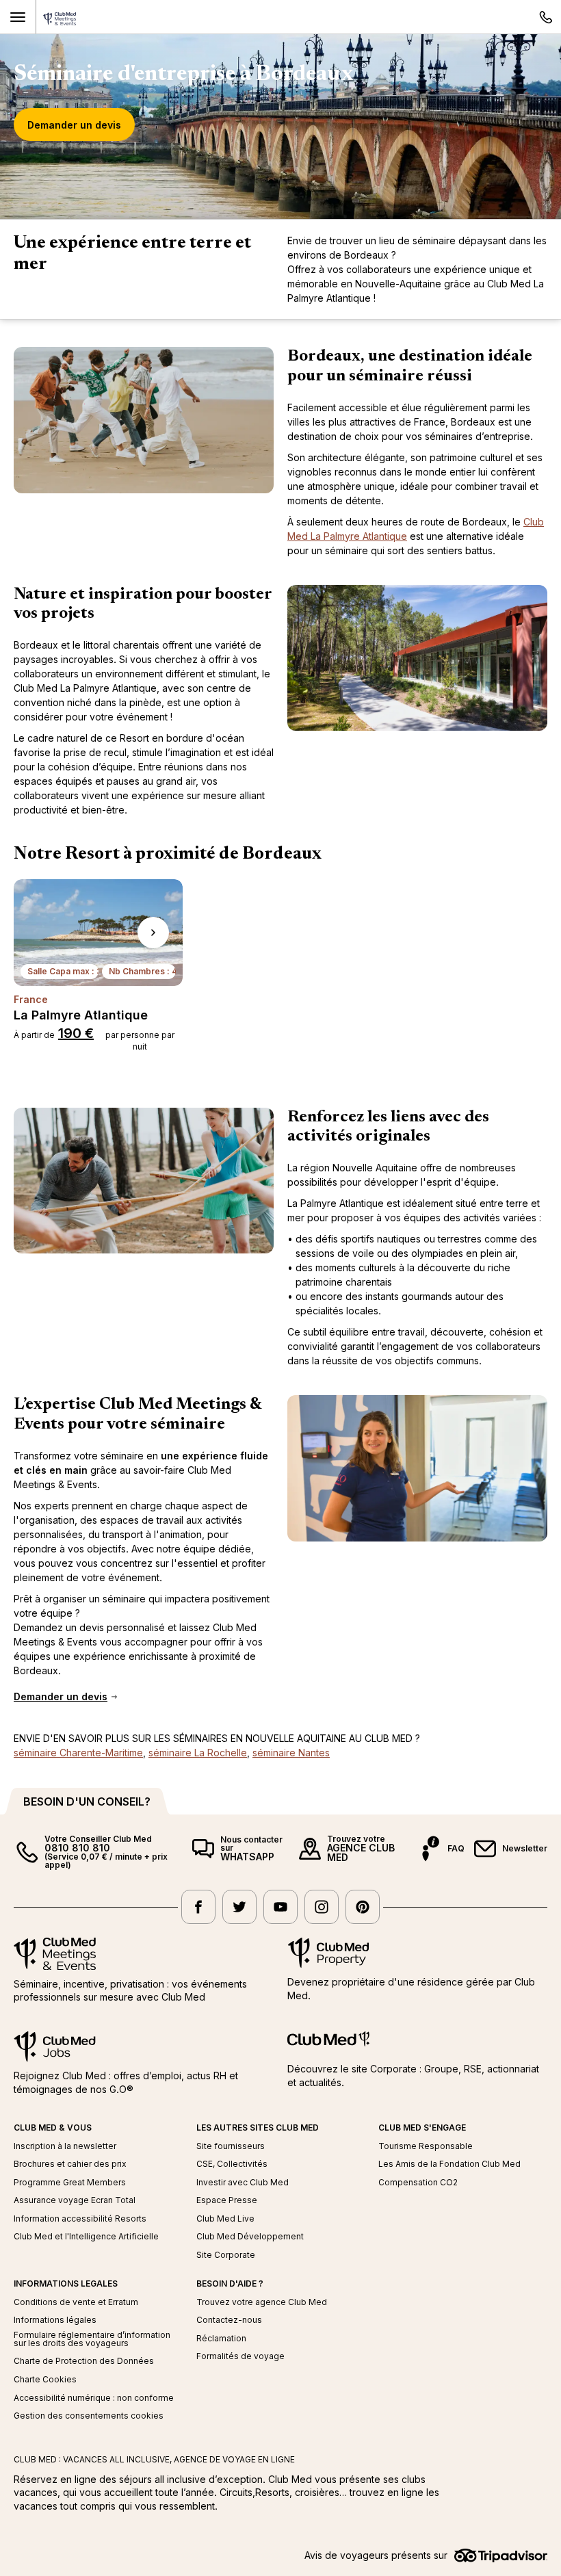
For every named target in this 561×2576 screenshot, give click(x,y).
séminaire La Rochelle (198, 1753)
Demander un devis (74, 125)
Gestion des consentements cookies (89, 2416)
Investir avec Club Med (243, 2183)
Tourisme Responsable (426, 2146)
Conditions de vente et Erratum (76, 2302)
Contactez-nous (229, 2320)
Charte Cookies (45, 2380)
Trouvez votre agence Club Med (262, 2302)
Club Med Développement (250, 2237)
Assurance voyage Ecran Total (75, 2200)
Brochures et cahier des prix (70, 2164)
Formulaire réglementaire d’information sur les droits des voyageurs (92, 2339)
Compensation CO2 (418, 2183)
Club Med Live (225, 2219)
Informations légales (55, 2320)
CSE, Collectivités (232, 2164)
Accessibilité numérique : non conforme (94, 2398)
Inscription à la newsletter (65, 2146)
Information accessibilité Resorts (80, 2219)
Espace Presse (227, 2200)
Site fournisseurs (231, 2146)
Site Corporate (226, 2255)
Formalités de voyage (240, 2356)
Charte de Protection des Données (84, 2361)
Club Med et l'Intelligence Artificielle (86, 2237)
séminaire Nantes (291, 1753)
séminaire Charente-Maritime (78, 1753)
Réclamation (221, 2339)
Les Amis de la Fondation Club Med (449, 2164)
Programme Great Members (70, 2183)
